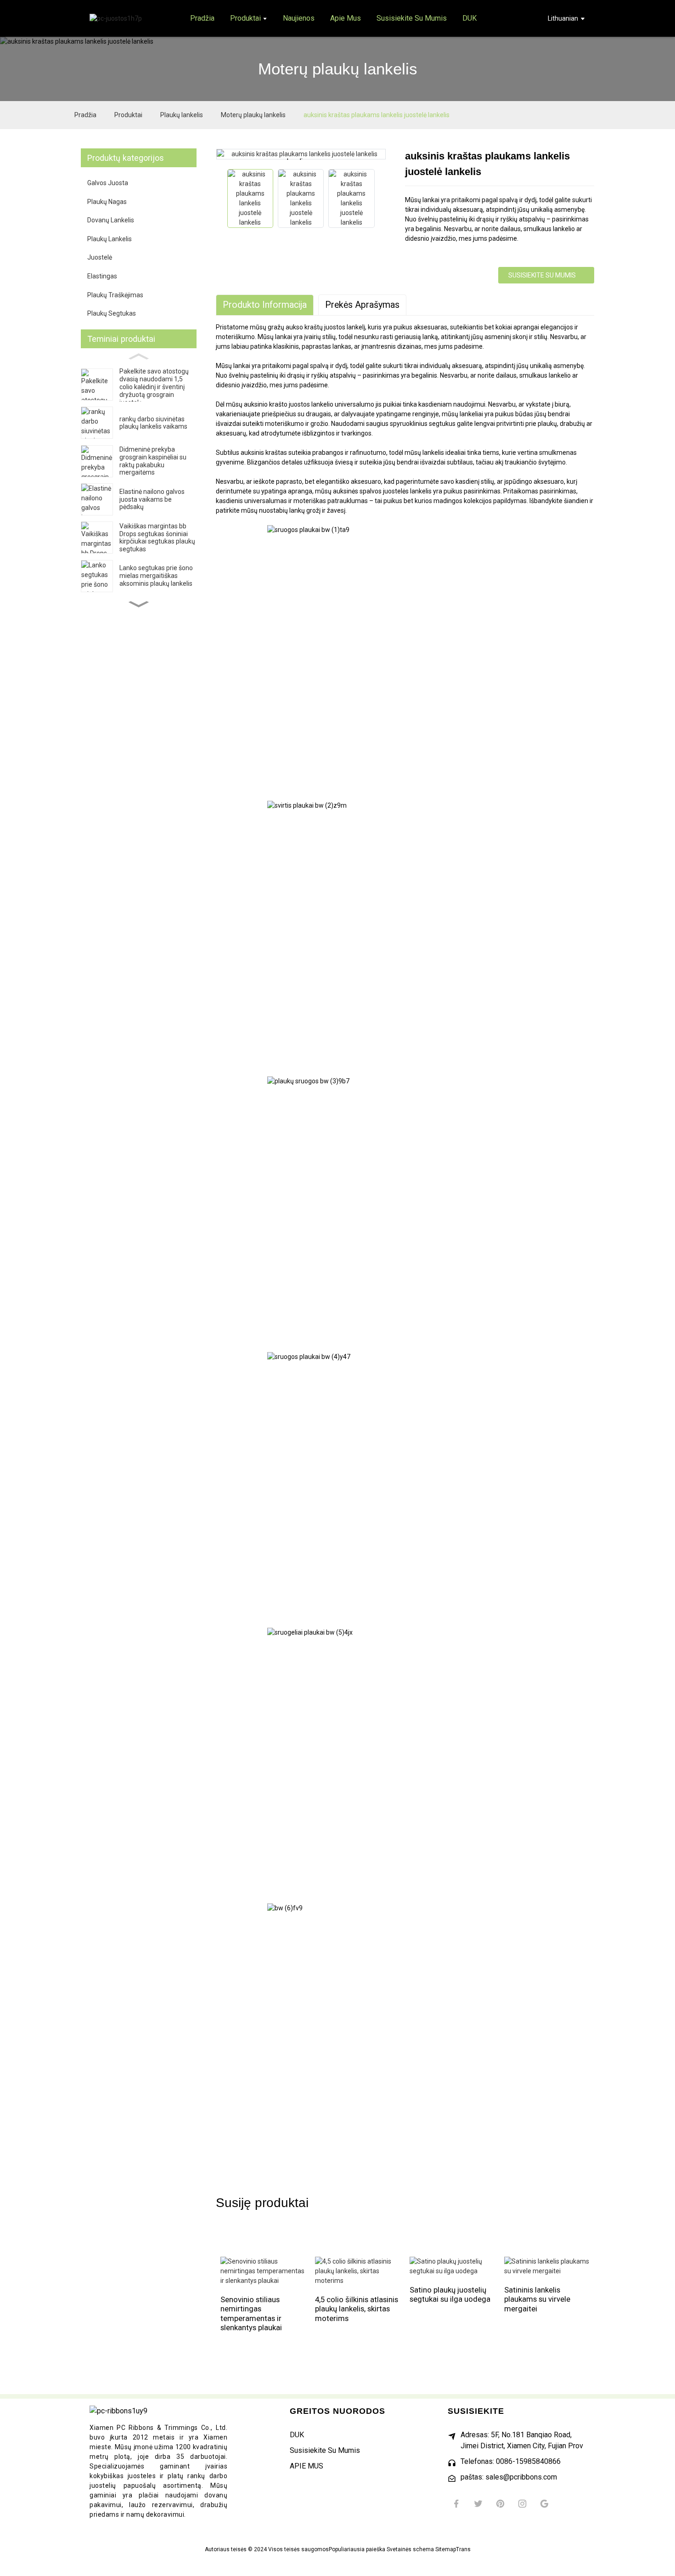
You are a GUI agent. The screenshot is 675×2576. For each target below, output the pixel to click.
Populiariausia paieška (357, 2549)
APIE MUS (307, 2466)
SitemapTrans (453, 2549)
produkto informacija (265, 305)
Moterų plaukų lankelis (253, 115)
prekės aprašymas (362, 305)
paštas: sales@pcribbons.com (509, 2477)
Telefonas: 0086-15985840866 (511, 2461)
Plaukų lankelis (182, 115)
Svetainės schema (410, 2549)
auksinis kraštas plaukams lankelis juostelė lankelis (377, 115)
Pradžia (85, 115)
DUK (297, 2435)
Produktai (128, 115)
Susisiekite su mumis (542, 275)
